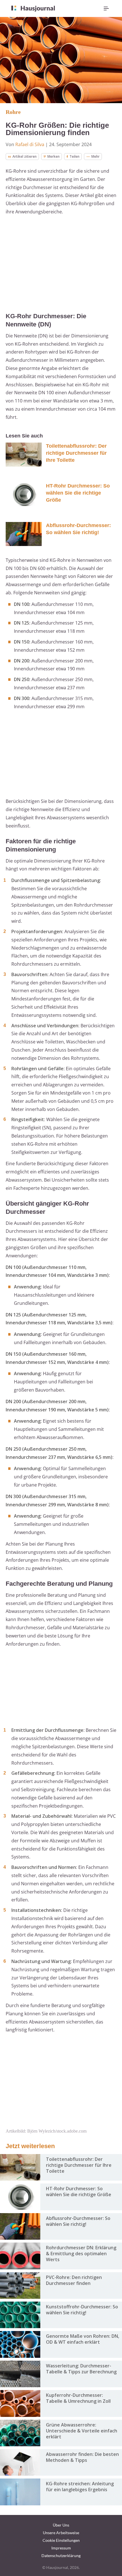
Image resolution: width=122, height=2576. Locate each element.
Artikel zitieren (25, 156)
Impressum (61, 2548)
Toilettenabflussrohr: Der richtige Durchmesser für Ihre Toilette (76, 453)
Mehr (95, 156)
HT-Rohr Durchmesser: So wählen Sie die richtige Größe (78, 493)
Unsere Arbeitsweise (61, 2533)
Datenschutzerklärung (61, 2556)
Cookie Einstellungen (61, 2540)
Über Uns (61, 2525)
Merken (53, 156)
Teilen (74, 156)
